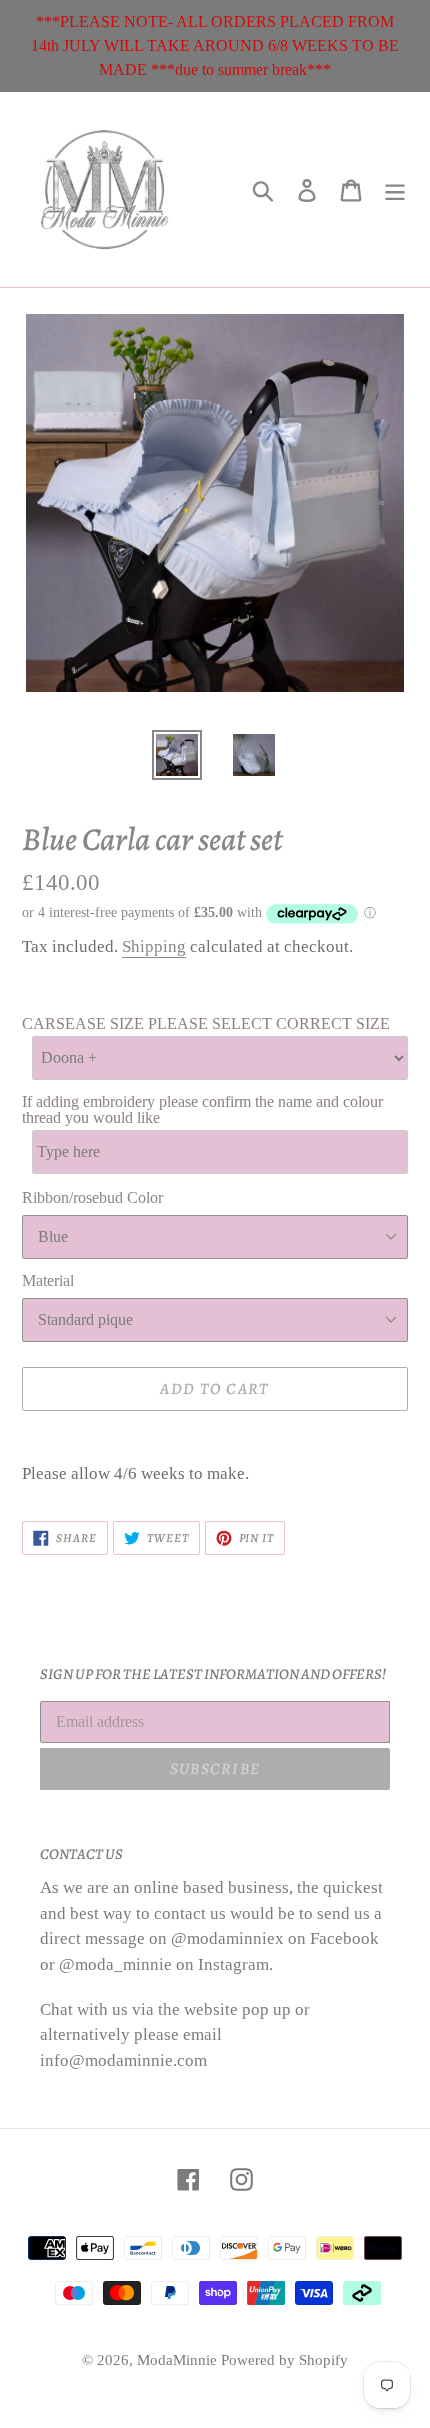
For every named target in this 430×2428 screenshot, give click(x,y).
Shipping (154, 946)
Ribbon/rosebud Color (92, 1197)
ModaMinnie (179, 2360)
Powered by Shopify (284, 2360)
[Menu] (395, 189)
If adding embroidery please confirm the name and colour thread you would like (202, 1110)
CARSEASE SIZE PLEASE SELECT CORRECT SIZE (206, 1024)
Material (48, 1280)
